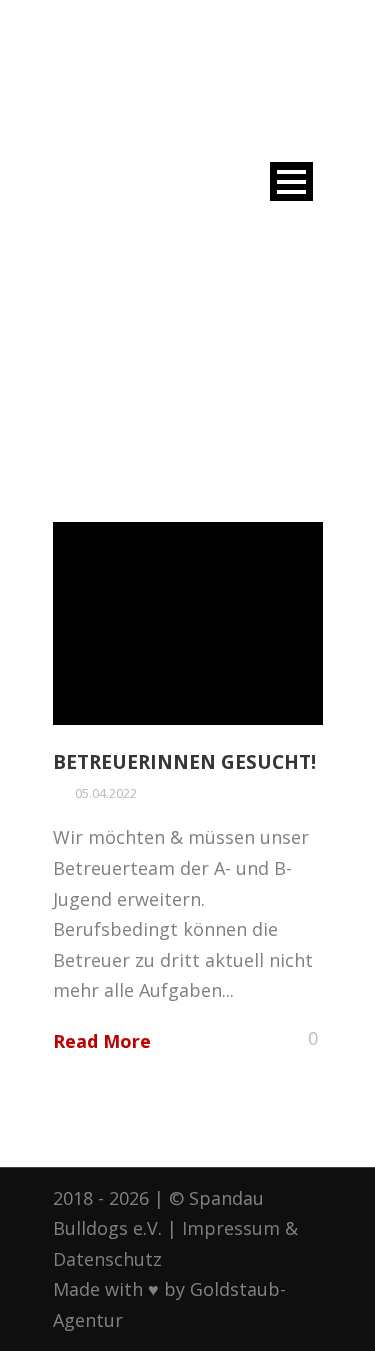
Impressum (231, 1228)
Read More (102, 1041)
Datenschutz (107, 1259)
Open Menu (291, 181)
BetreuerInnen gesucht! (184, 762)
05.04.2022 (106, 793)
